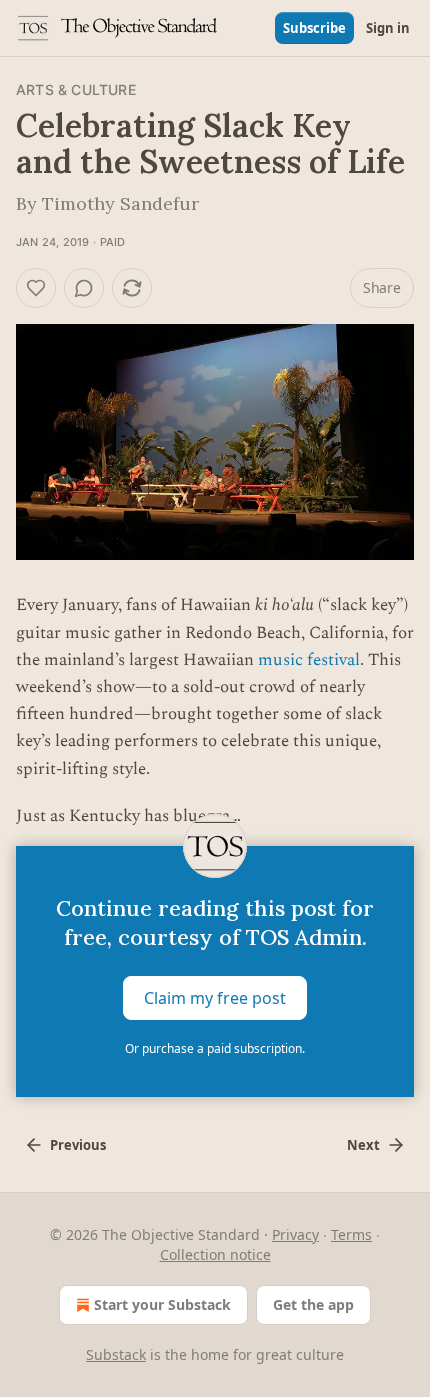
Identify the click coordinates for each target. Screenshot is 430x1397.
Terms (351, 1234)
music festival (309, 660)
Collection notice (215, 1254)
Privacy (295, 1234)
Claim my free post (215, 998)
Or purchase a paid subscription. (215, 1048)
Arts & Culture (76, 89)
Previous (78, 1145)
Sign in (388, 28)
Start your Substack (162, 1304)
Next (363, 1145)
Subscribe (314, 28)
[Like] (36, 288)
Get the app (313, 1304)
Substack (116, 1354)
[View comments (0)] (84, 288)
